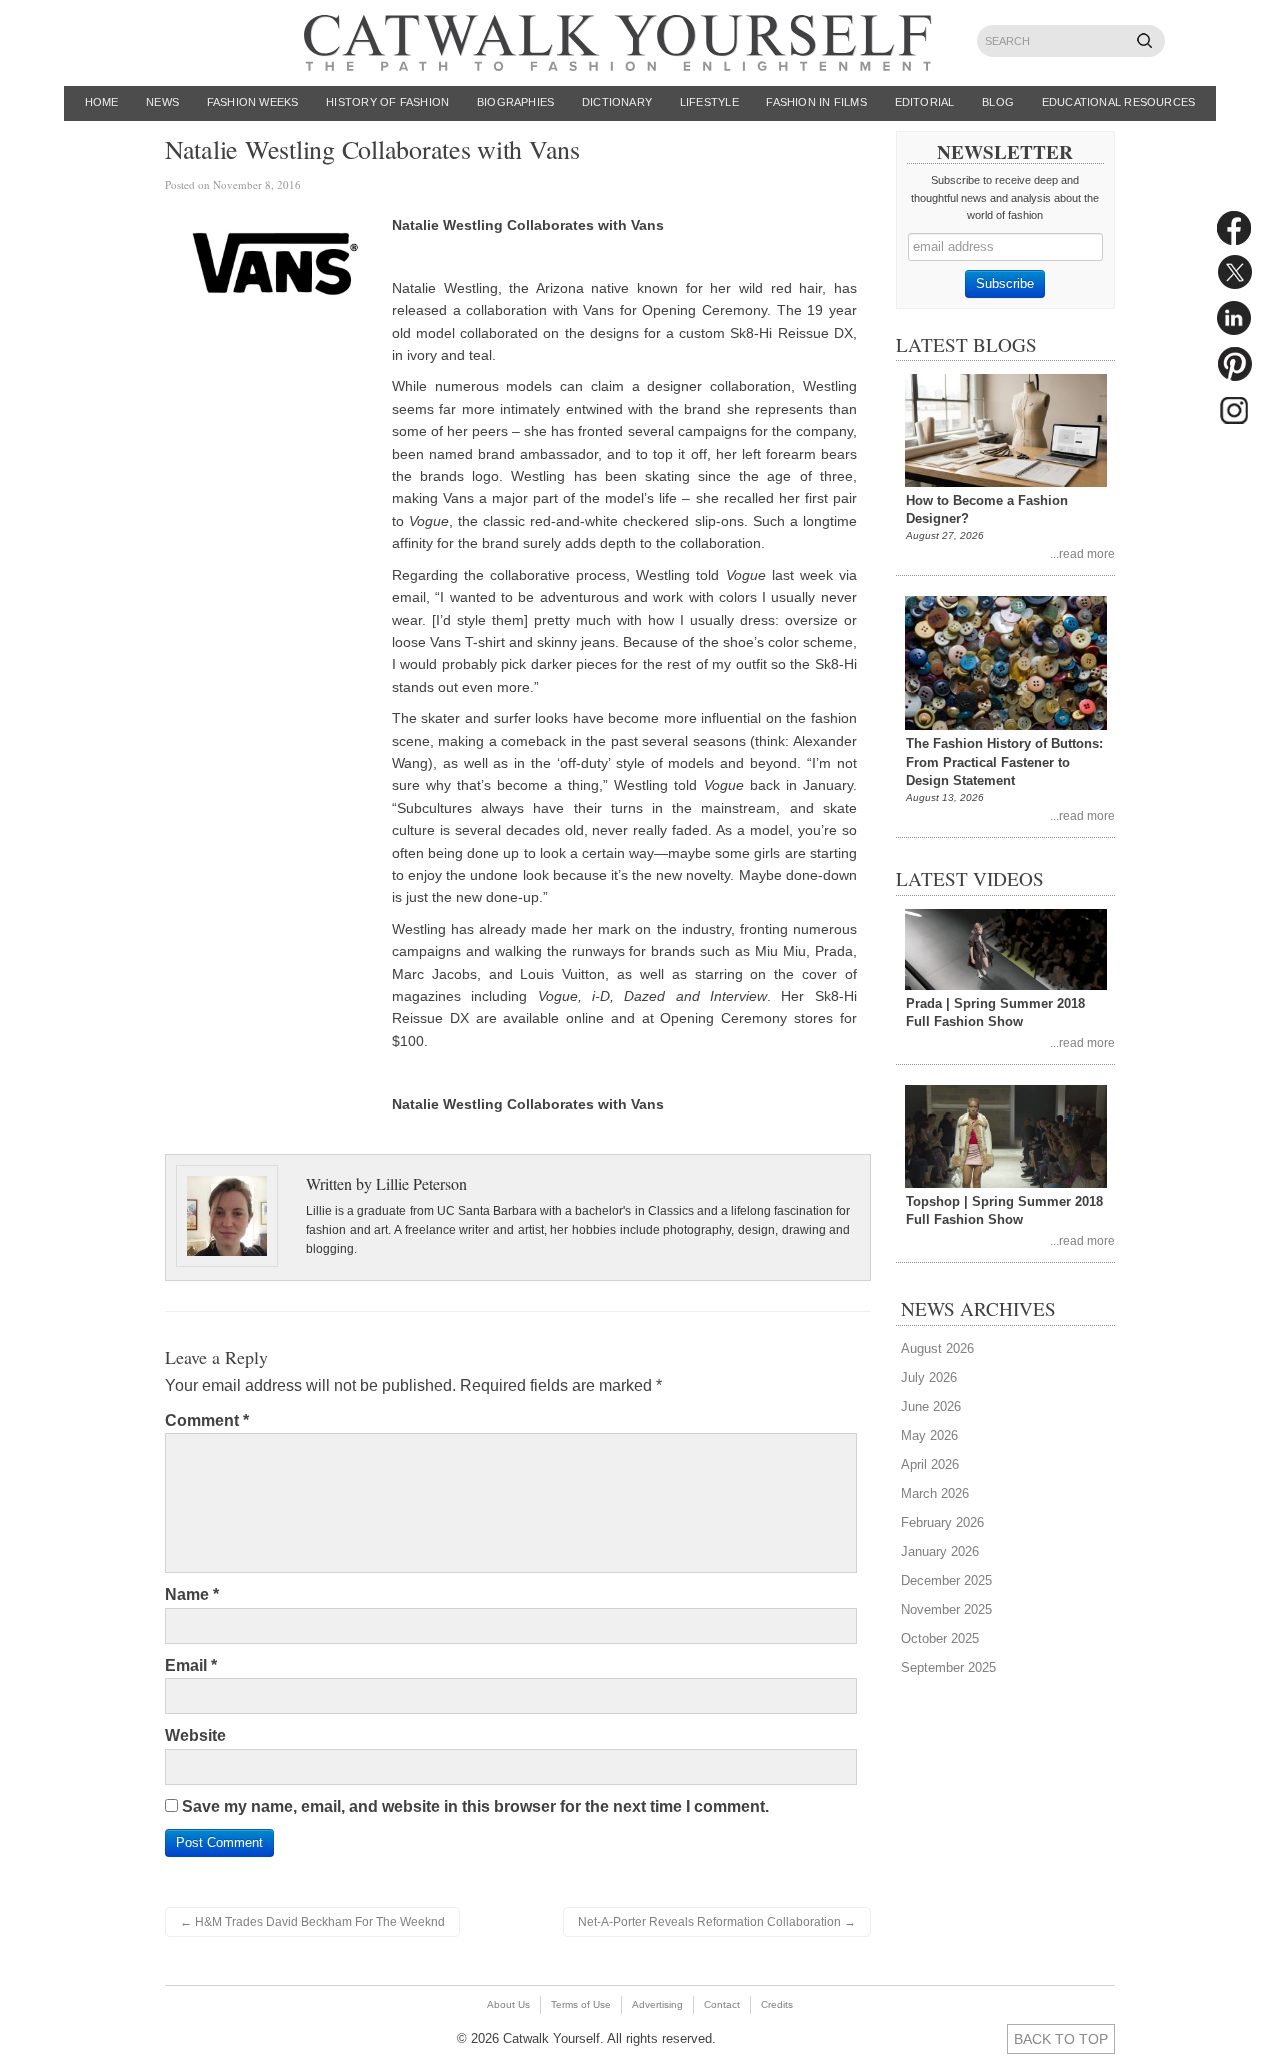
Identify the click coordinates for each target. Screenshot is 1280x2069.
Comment (207, 1420)
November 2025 (946, 1609)
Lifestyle (709, 102)
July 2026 (929, 1377)
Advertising (657, 2004)
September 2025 (948, 1667)
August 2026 (937, 1348)
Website (195, 1735)
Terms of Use (581, 2004)
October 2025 (940, 1638)
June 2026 (931, 1406)
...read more (1082, 553)
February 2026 (942, 1522)
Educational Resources (1119, 102)
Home (102, 102)
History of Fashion (387, 102)
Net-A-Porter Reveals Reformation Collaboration (717, 1922)
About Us (508, 2004)
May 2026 (929, 1435)
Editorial (925, 102)
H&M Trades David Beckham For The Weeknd (312, 1922)
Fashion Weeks (253, 102)
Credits (777, 2004)
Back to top (1061, 2039)
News (162, 102)
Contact (722, 2004)
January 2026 (940, 1551)
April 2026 (930, 1464)
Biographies (515, 102)
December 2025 (946, 1580)
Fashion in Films (816, 102)
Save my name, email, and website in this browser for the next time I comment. (475, 1806)
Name (192, 1594)
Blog (998, 102)
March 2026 (935, 1493)
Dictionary (617, 102)
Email (191, 1665)
